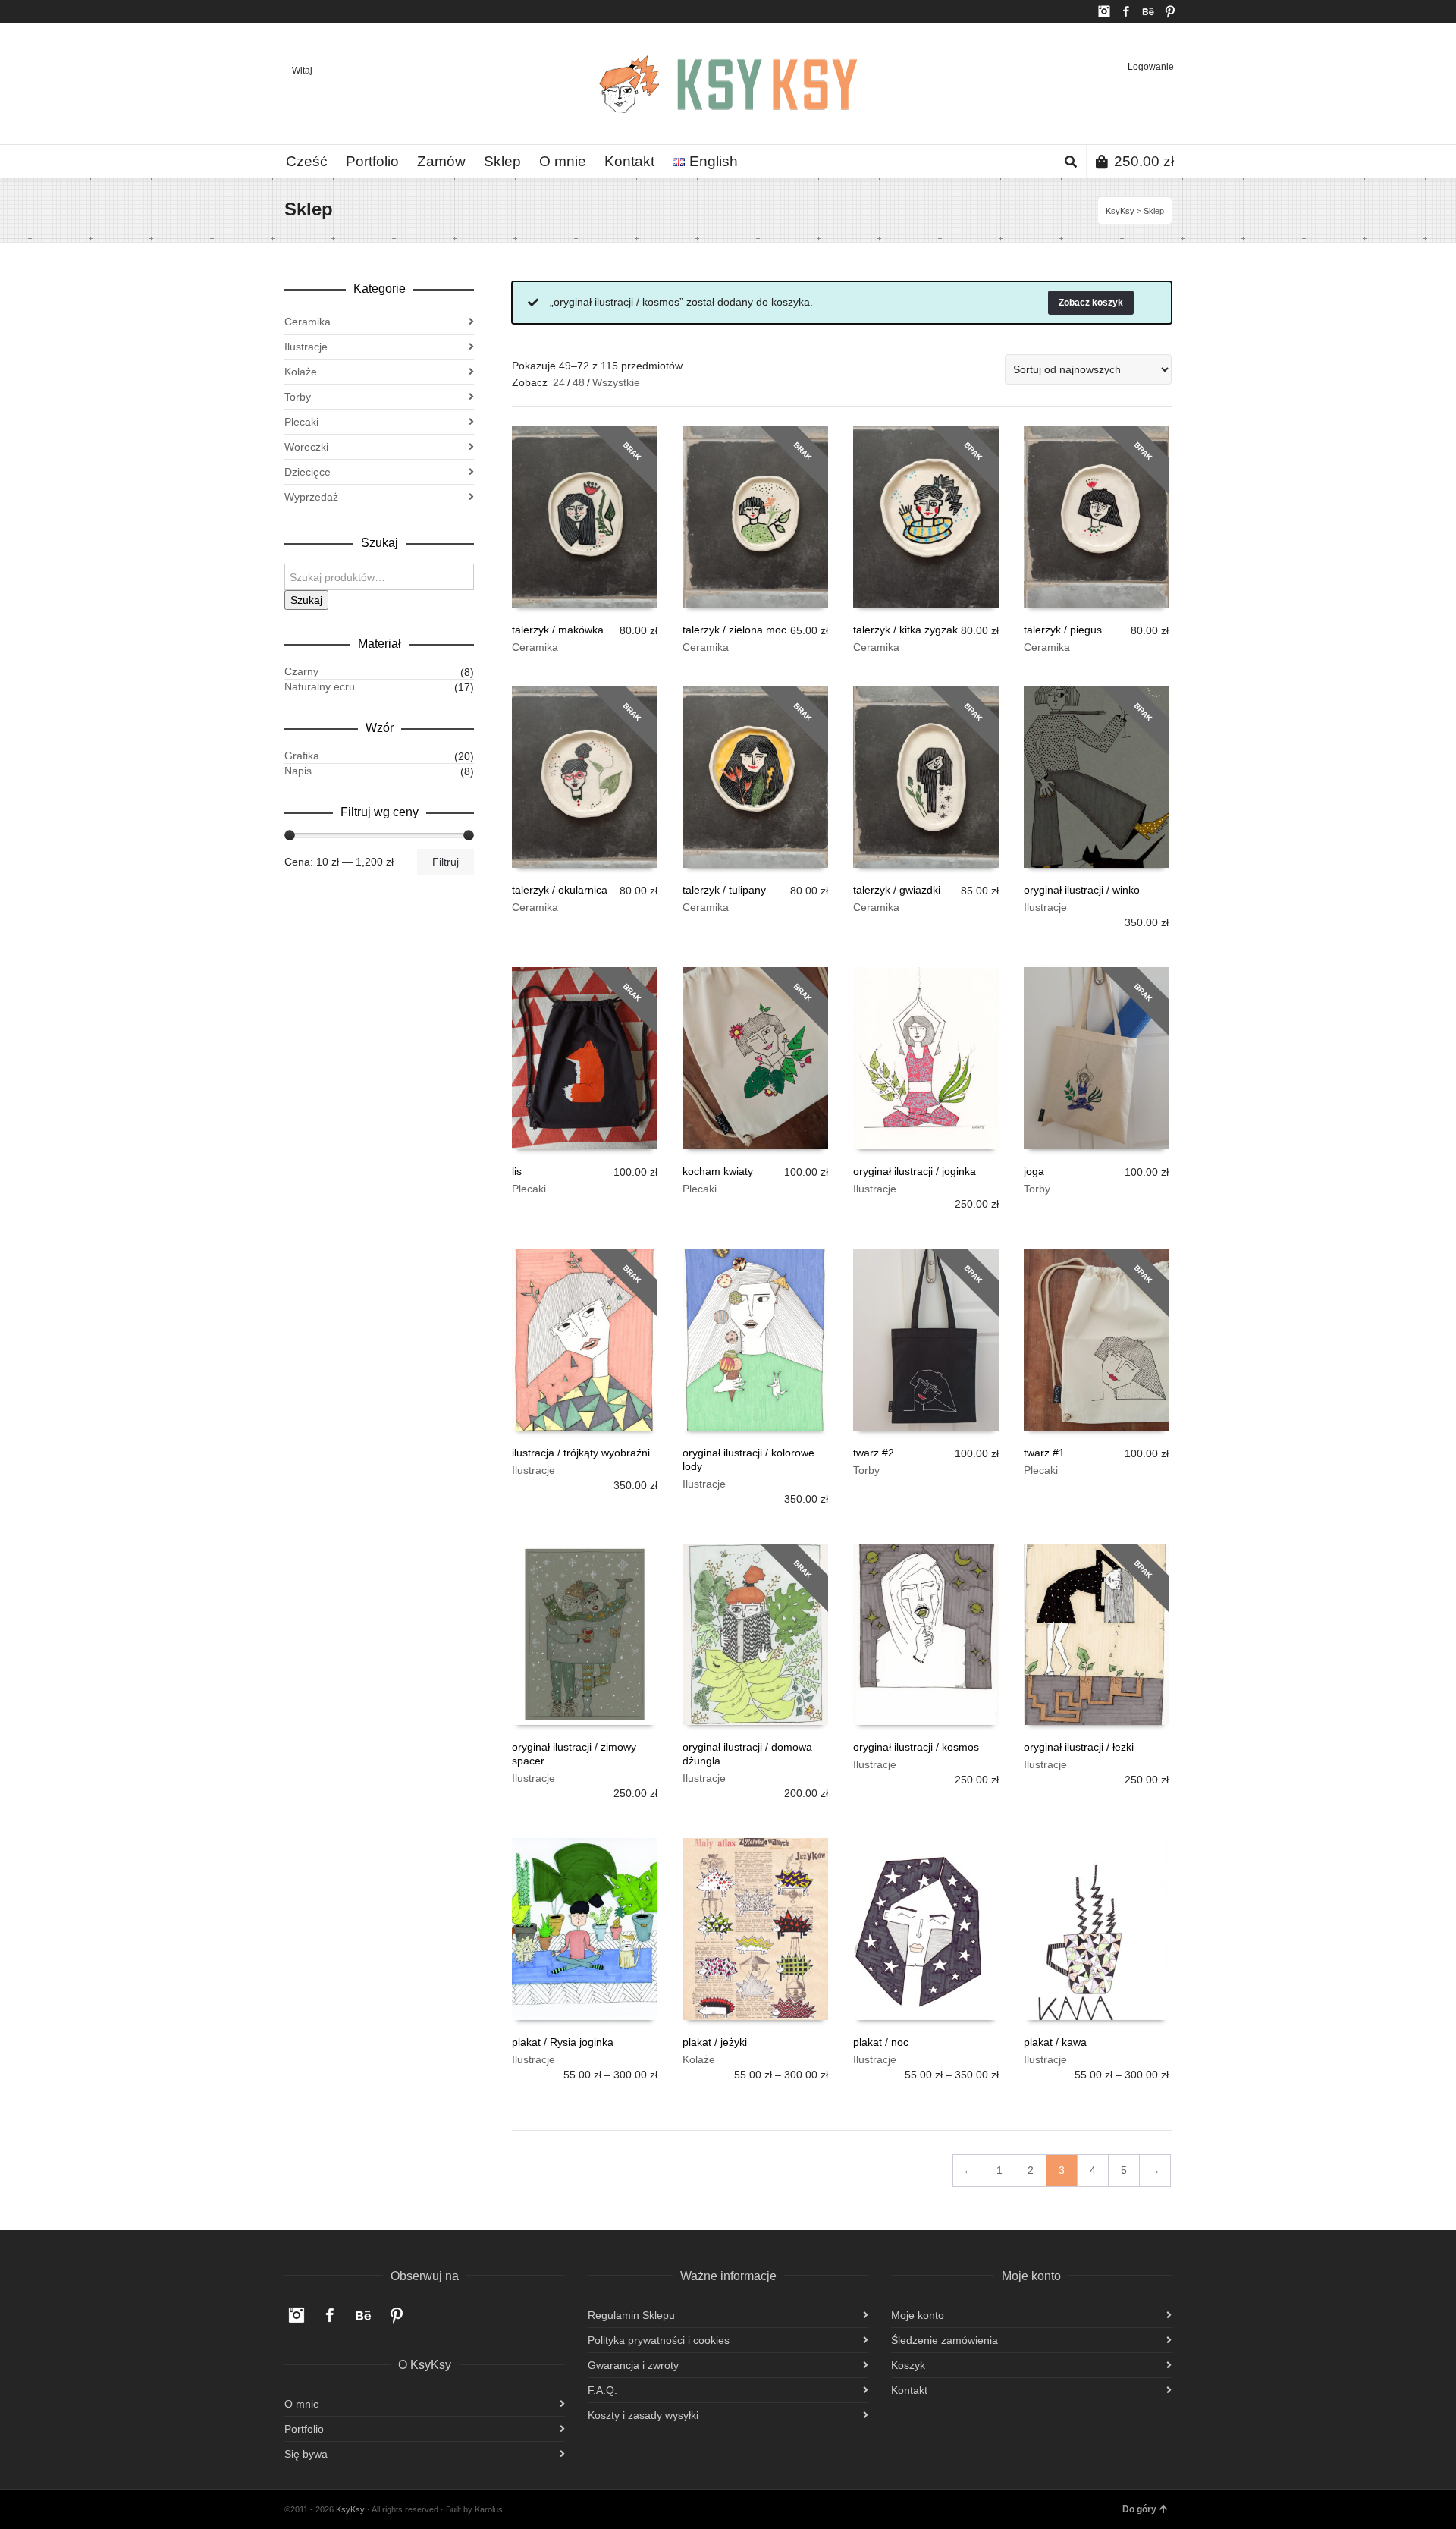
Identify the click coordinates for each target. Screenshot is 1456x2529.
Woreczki (306, 447)
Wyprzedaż (311, 497)
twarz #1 (1044, 1453)
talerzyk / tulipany (724, 890)
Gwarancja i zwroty (633, 2365)
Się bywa (306, 2454)
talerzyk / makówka (558, 630)
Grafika (302, 756)
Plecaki (529, 1189)
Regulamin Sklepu (631, 2315)
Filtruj (446, 862)
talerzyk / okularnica (560, 890)
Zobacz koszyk (1091, 303)
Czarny (301, 671)
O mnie (302, 2404)
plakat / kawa (1055, 2042)
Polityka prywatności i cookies (659, 2340)
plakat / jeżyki (715, 2042)
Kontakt (909, 2390)
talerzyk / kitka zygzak (905, 630)
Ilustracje (1045, 907)
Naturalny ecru (320, 686)
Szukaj (306, 600)
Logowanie (1151, 67)
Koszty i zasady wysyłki (643, 2415)
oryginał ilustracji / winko (1082, 890)
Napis (298, 771)
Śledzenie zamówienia (945, 2340)
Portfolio (304, 2429)
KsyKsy (1120, 211)
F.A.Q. (602, 2390)
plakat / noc (881, 2042)
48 (579, 382)
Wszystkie (616, 382)
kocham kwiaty (718, 1171)
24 (559, 382)
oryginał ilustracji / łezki (1079, 1747)
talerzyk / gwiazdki (897, 890)
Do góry (1139, 2509)
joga (1034, 1171)
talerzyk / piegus (1063, 630)
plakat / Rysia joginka (563, 2042)
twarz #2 (874, 1453)
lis (517, 1171)
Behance (1148, 11)
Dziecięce (308, 472)
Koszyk (908, 2365)
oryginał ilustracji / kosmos (916, 1747)
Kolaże (699, 2059)
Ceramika (535, 647)
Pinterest (1170, 11)
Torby (1037, 1189)
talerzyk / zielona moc (734, 630)
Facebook (1126, 11)
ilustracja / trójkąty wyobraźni (581, 1453)
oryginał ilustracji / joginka (915, 1171)
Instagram (1104, 11)
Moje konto (918, 2315)
